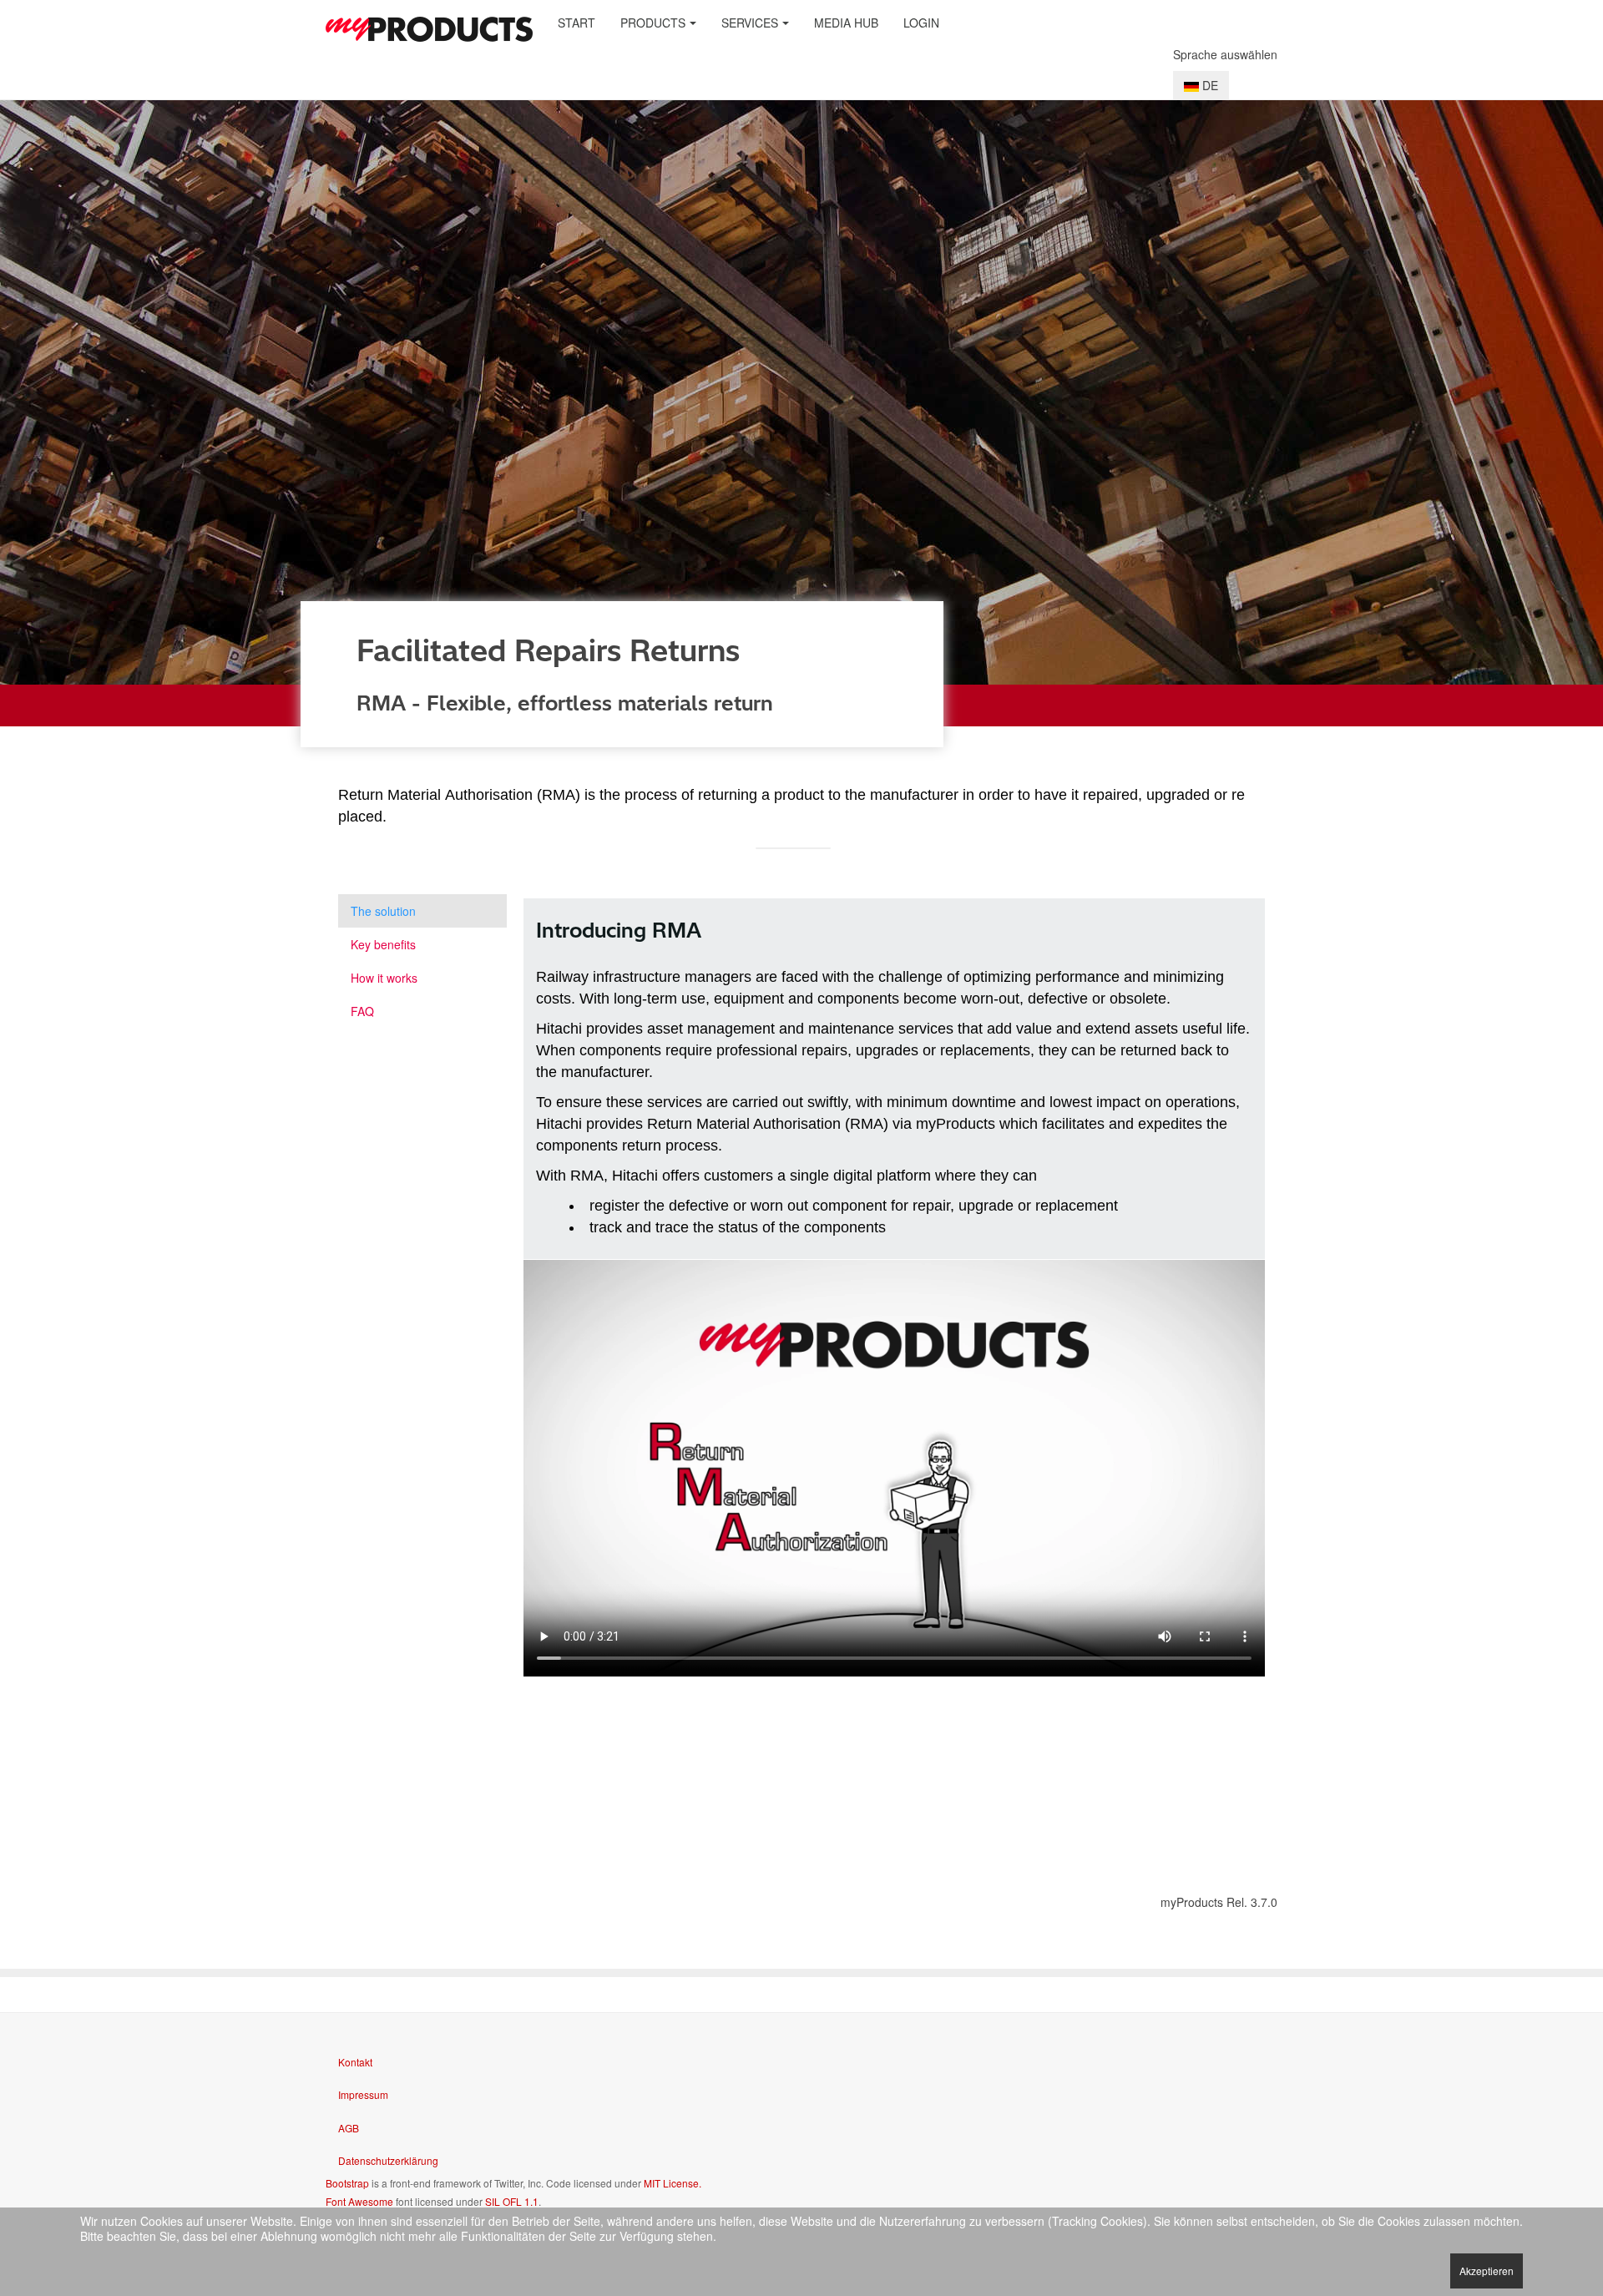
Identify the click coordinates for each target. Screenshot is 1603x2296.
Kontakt (355, 2062)
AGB (349, 2128)
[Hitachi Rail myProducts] (429, 29)
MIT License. (673, 2183)
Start (576, 23)
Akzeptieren (1487, 2271)
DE (1209, 85)
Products (653, 23)
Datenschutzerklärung (388, 2160)
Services (750, 23)
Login (921, 23)
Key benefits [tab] (383, 944)
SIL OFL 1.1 (512, 2201)
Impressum (363, 2094)
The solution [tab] (383, 911)
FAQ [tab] (362, 1011)
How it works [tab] (384, 978)
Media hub (846, 23)
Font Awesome (359, 2201)
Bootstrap (347, 2183)
